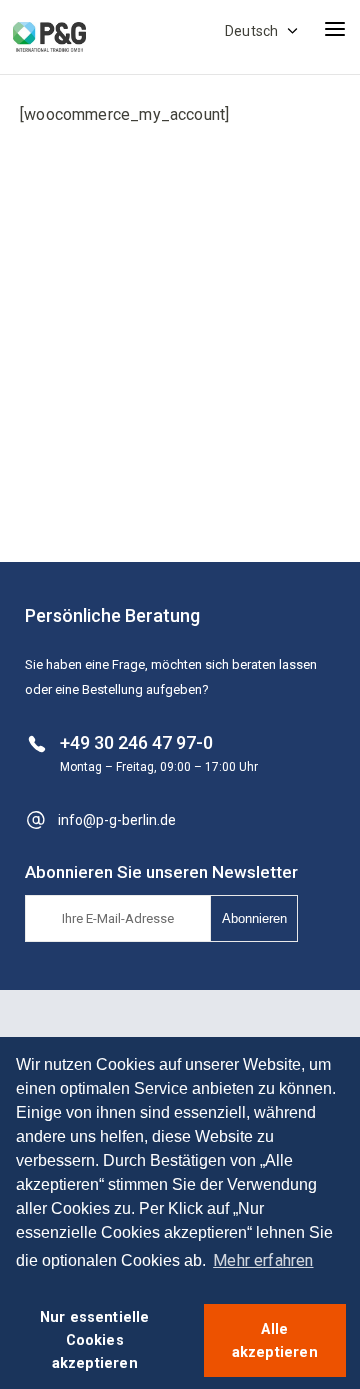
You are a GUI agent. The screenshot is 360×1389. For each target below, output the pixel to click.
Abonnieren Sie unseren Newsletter (161, 872)
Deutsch (251, 31)
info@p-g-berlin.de (117, 820)
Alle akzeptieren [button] (275, 1341)
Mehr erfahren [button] (263, 1260)
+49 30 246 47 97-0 (136, 742)
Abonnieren (254, 918)
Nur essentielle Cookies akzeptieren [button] (95, 1340)
